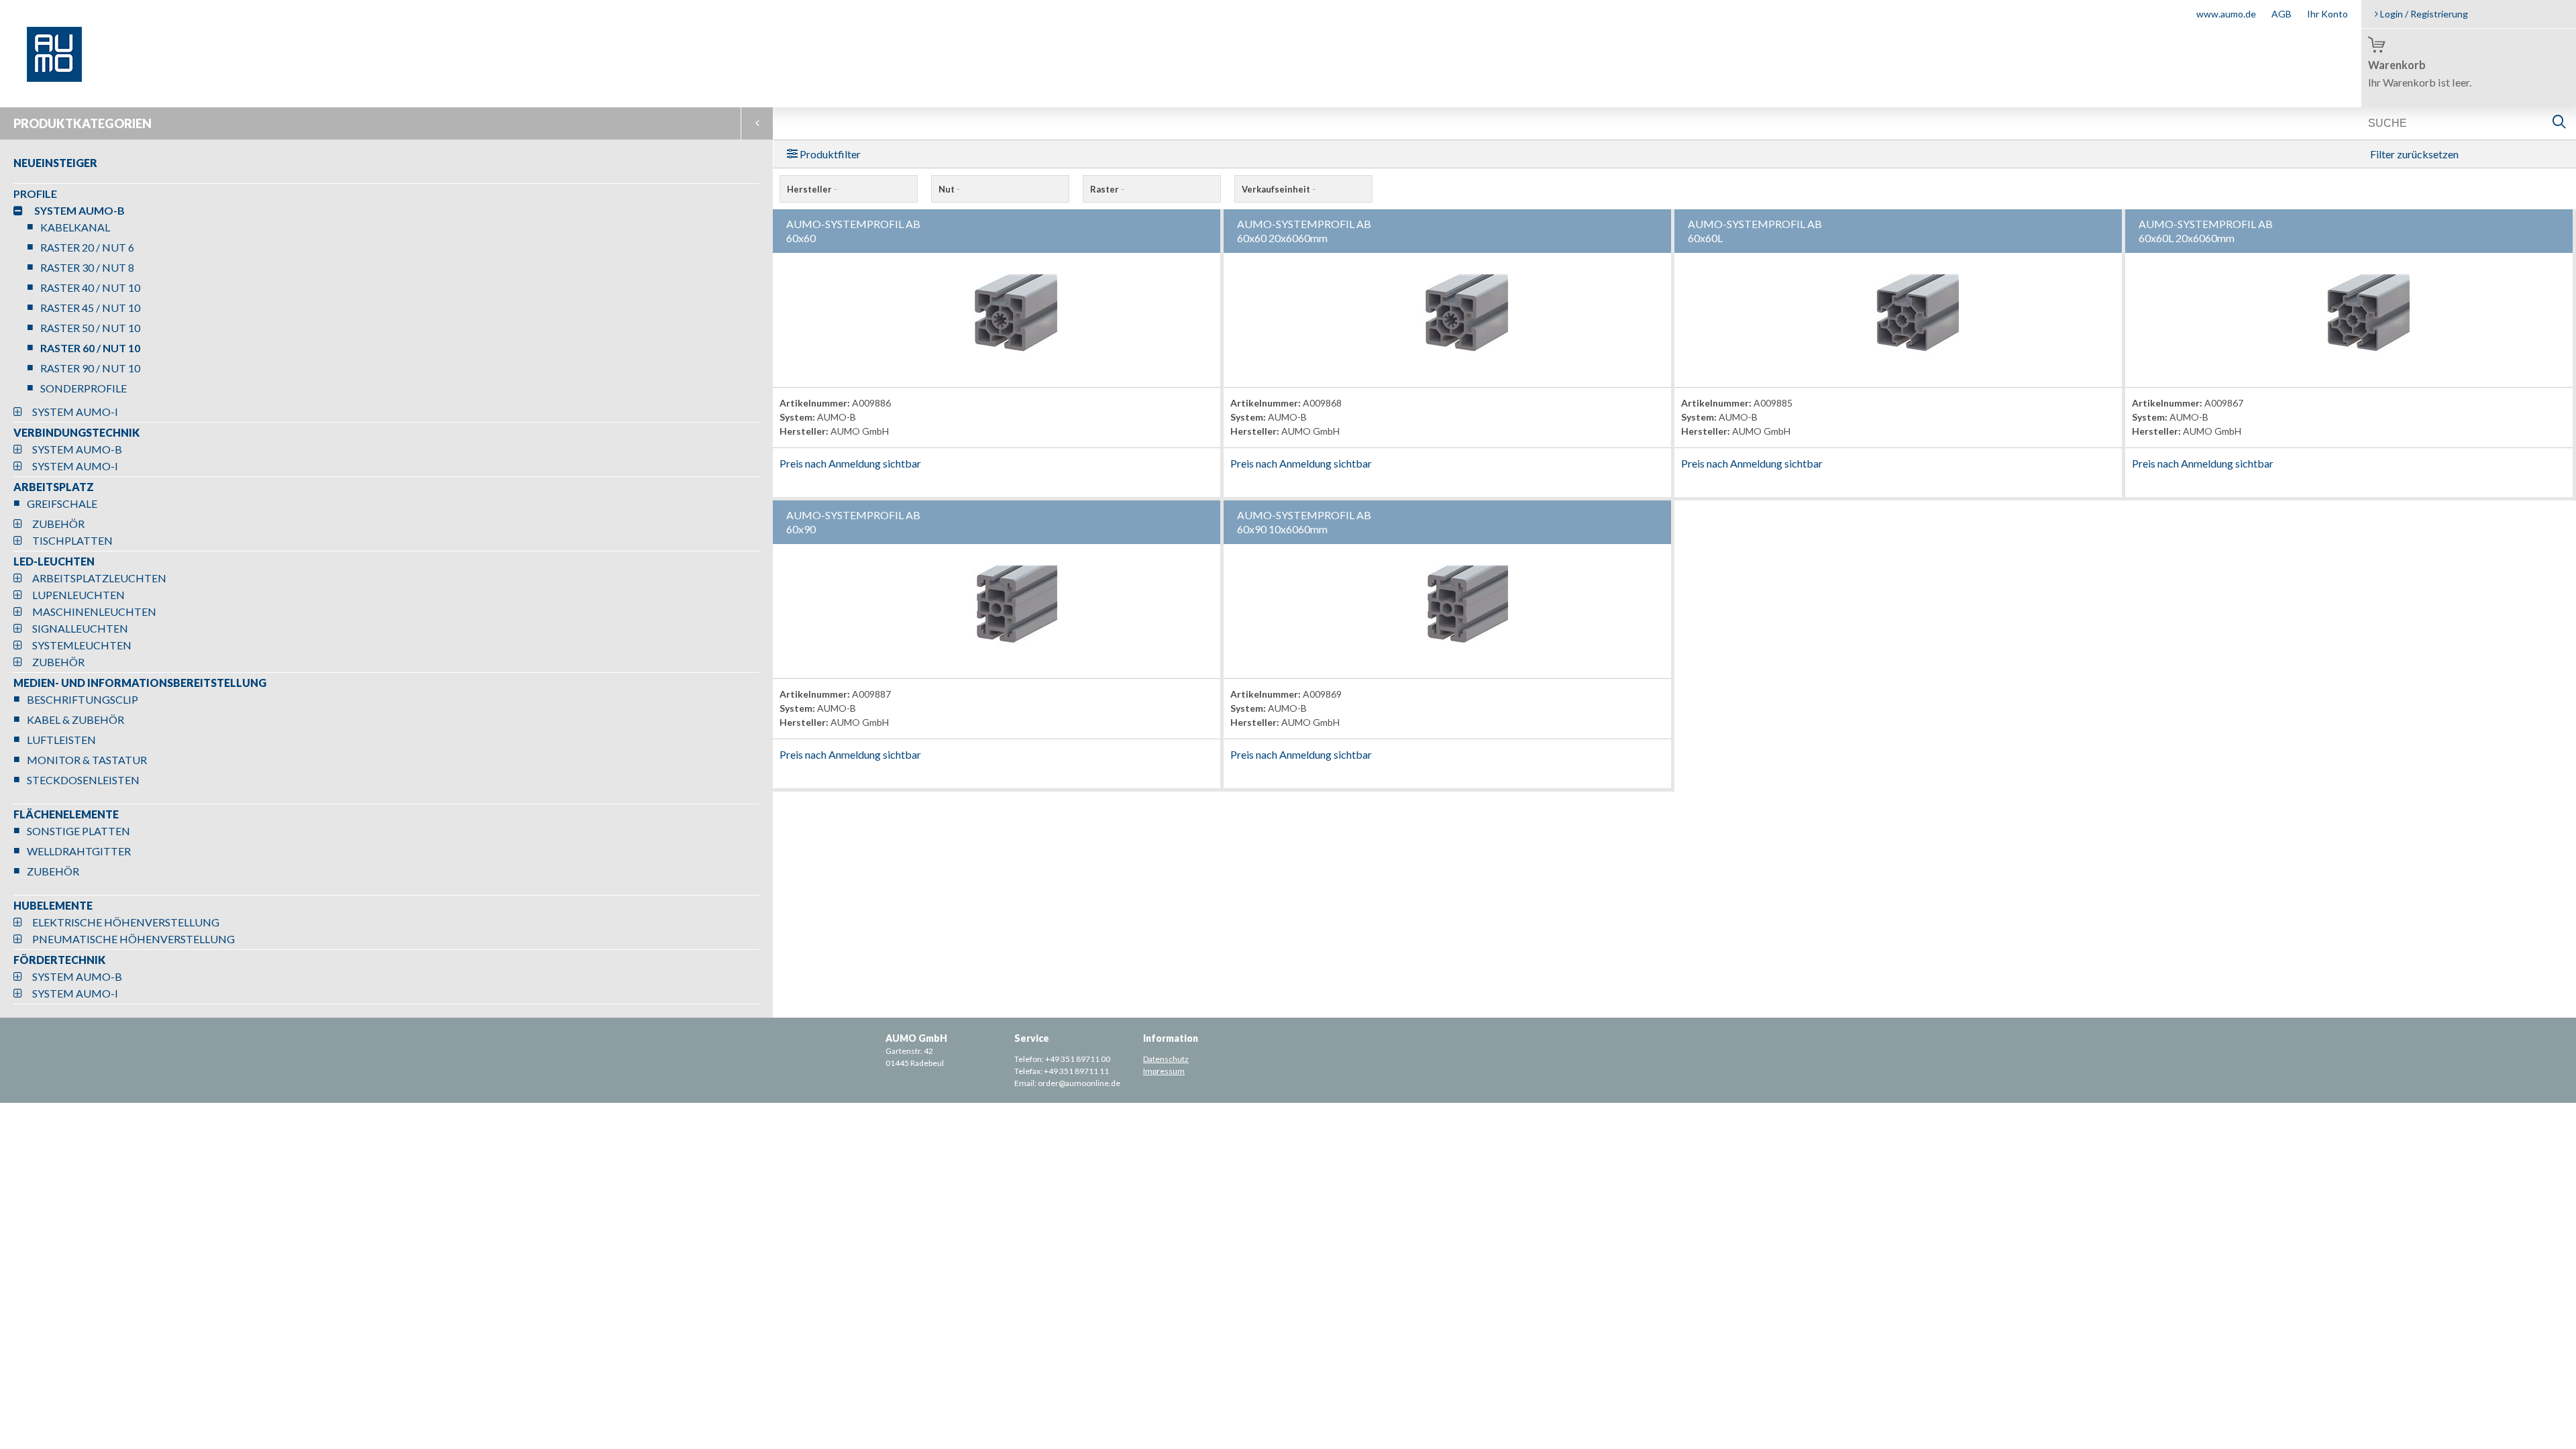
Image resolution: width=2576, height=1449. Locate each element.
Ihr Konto (2327, 14)
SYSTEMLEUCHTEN (82, 645)
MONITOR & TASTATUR (87, 760)
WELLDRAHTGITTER (79, 851)
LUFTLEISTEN (61, 740)
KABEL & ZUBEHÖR (75, 719)
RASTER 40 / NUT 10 (90, 287)
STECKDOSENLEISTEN (83, 780)
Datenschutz (1166, 1059)
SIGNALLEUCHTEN (80, 628)
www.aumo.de (2226, 14)
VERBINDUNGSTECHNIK (76, 432)
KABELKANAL (75, 227)
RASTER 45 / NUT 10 (90, 308)
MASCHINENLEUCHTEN (94, 611)
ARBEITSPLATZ (54, 487)
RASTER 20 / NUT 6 (87, 247)
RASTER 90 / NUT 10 (90, 368)
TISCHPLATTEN (72, 540)
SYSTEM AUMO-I (75, 412)
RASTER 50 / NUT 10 (90, 328)
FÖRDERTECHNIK (59, 960)
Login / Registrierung (2423, 14)
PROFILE (35, 194)
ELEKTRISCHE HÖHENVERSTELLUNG (126, 922)
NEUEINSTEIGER (55, 163)
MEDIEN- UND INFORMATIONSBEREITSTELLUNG (140, 683)
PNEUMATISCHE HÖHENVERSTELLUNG (133, 939)
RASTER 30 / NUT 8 (87, 267)
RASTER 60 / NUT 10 (90, 348)
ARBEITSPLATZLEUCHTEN (99, 578)
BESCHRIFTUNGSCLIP (83, 699)
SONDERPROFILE (84, 388)
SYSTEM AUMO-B (79, 210)
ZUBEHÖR (58, 524)
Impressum (1164, 1071)
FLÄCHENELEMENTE (66, 814)
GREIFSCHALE (62, 503)
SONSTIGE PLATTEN (78, 831)
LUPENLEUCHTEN (78, 595)
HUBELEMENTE (53, 905)
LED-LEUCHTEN (54, 561)
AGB (2282, 14)
